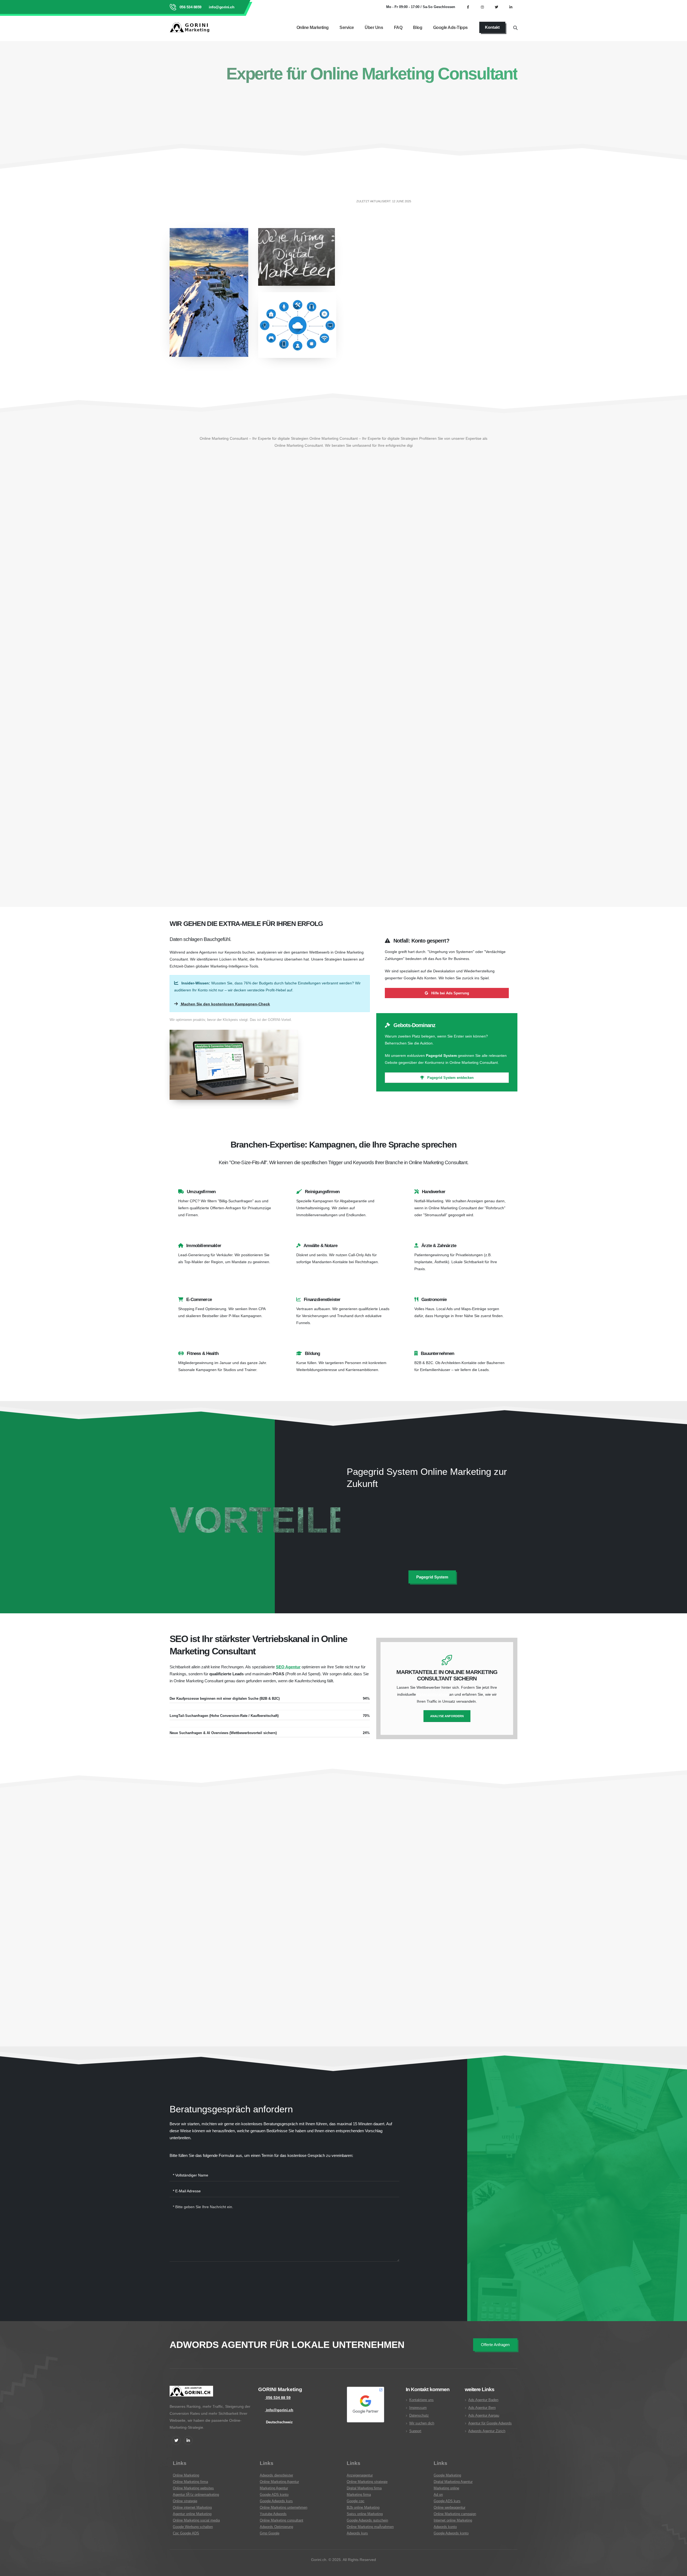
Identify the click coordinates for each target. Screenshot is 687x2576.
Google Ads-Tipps (450, 28)
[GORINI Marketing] (191, 2394)
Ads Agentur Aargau (484, 2416)
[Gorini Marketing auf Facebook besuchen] (468, 7)
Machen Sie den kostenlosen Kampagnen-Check (225, 1004)
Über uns (374, 28)
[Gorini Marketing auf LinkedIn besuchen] (511, 7)
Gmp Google (270, 2533)
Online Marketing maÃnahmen (370, 2527)
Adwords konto (445, 2527)
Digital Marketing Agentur (453, 2482)
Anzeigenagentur (360, 2475)
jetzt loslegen (189, 129)
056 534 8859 (190, 7)
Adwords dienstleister (276, 2475)
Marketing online (446, 2488)
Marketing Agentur (274, 2488)
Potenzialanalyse (433, 1694)
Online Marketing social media (196, 2520)
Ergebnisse (247, 1815)
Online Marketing (313, 28)
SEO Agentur (288, 1667)
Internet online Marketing (453, 2520)
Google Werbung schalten (193, 2527)
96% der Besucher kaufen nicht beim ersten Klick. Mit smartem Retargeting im (425, 608)
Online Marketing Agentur (279, 2482)
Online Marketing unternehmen (284, 2508)
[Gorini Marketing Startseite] (191, 27)
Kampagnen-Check (390, 280)
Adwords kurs (357, 2533)
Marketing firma (359, 2495)
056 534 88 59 (278, 2398)
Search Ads (323, 625)
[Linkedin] (188, 2440)
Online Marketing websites (193, 2488)
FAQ (398, 28)
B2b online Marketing (363, 2508)
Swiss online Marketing (365, 2514)
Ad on (438, 2495)
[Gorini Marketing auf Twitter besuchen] (496, 7)
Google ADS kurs (447, 2501)
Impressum (418, 2408)
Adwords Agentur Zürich (487, 2431)
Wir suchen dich (422, 2423)
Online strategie (185, 2501)
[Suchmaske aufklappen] (515, 27)
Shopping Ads (188, 827)
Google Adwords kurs (276, 2501)
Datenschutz (419, 2416)
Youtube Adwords (273, 2514)
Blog (418, 28)
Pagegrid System (406, 1514)
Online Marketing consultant (282, 2520)
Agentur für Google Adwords (490, 2423)
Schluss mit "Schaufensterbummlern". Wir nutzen (316, 618)
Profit (193, 677)
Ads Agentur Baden (483, 2400)
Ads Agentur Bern (482, 2408)
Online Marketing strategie (367, 2482)
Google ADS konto (274, 2495)
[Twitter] (176, 2440)
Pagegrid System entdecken (450, 1078)
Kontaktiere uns (421, 2400)
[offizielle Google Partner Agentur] (366, 2405)
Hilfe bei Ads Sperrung (450, 993)
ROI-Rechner (487, 316)
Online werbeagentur (450, 2508)
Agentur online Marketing (192, 2514)
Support (415, 2431)
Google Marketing (447, 2475)
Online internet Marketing (192, 2508)
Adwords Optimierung (276, 2527)
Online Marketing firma (190, 2482)
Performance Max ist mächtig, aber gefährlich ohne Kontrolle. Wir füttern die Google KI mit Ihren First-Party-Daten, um (310, 806)
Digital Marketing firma (364, 2488)
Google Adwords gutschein (367, 2520)
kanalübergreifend (310, 834)
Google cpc (356, 2501)
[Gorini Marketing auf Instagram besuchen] (482, 7)
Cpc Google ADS (186, 2533)
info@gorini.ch (221, 7)
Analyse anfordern (447, 1716)
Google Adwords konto (451, 2533)
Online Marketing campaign (455, 2514)
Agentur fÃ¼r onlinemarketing (196, 2495)
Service (347, 28)
